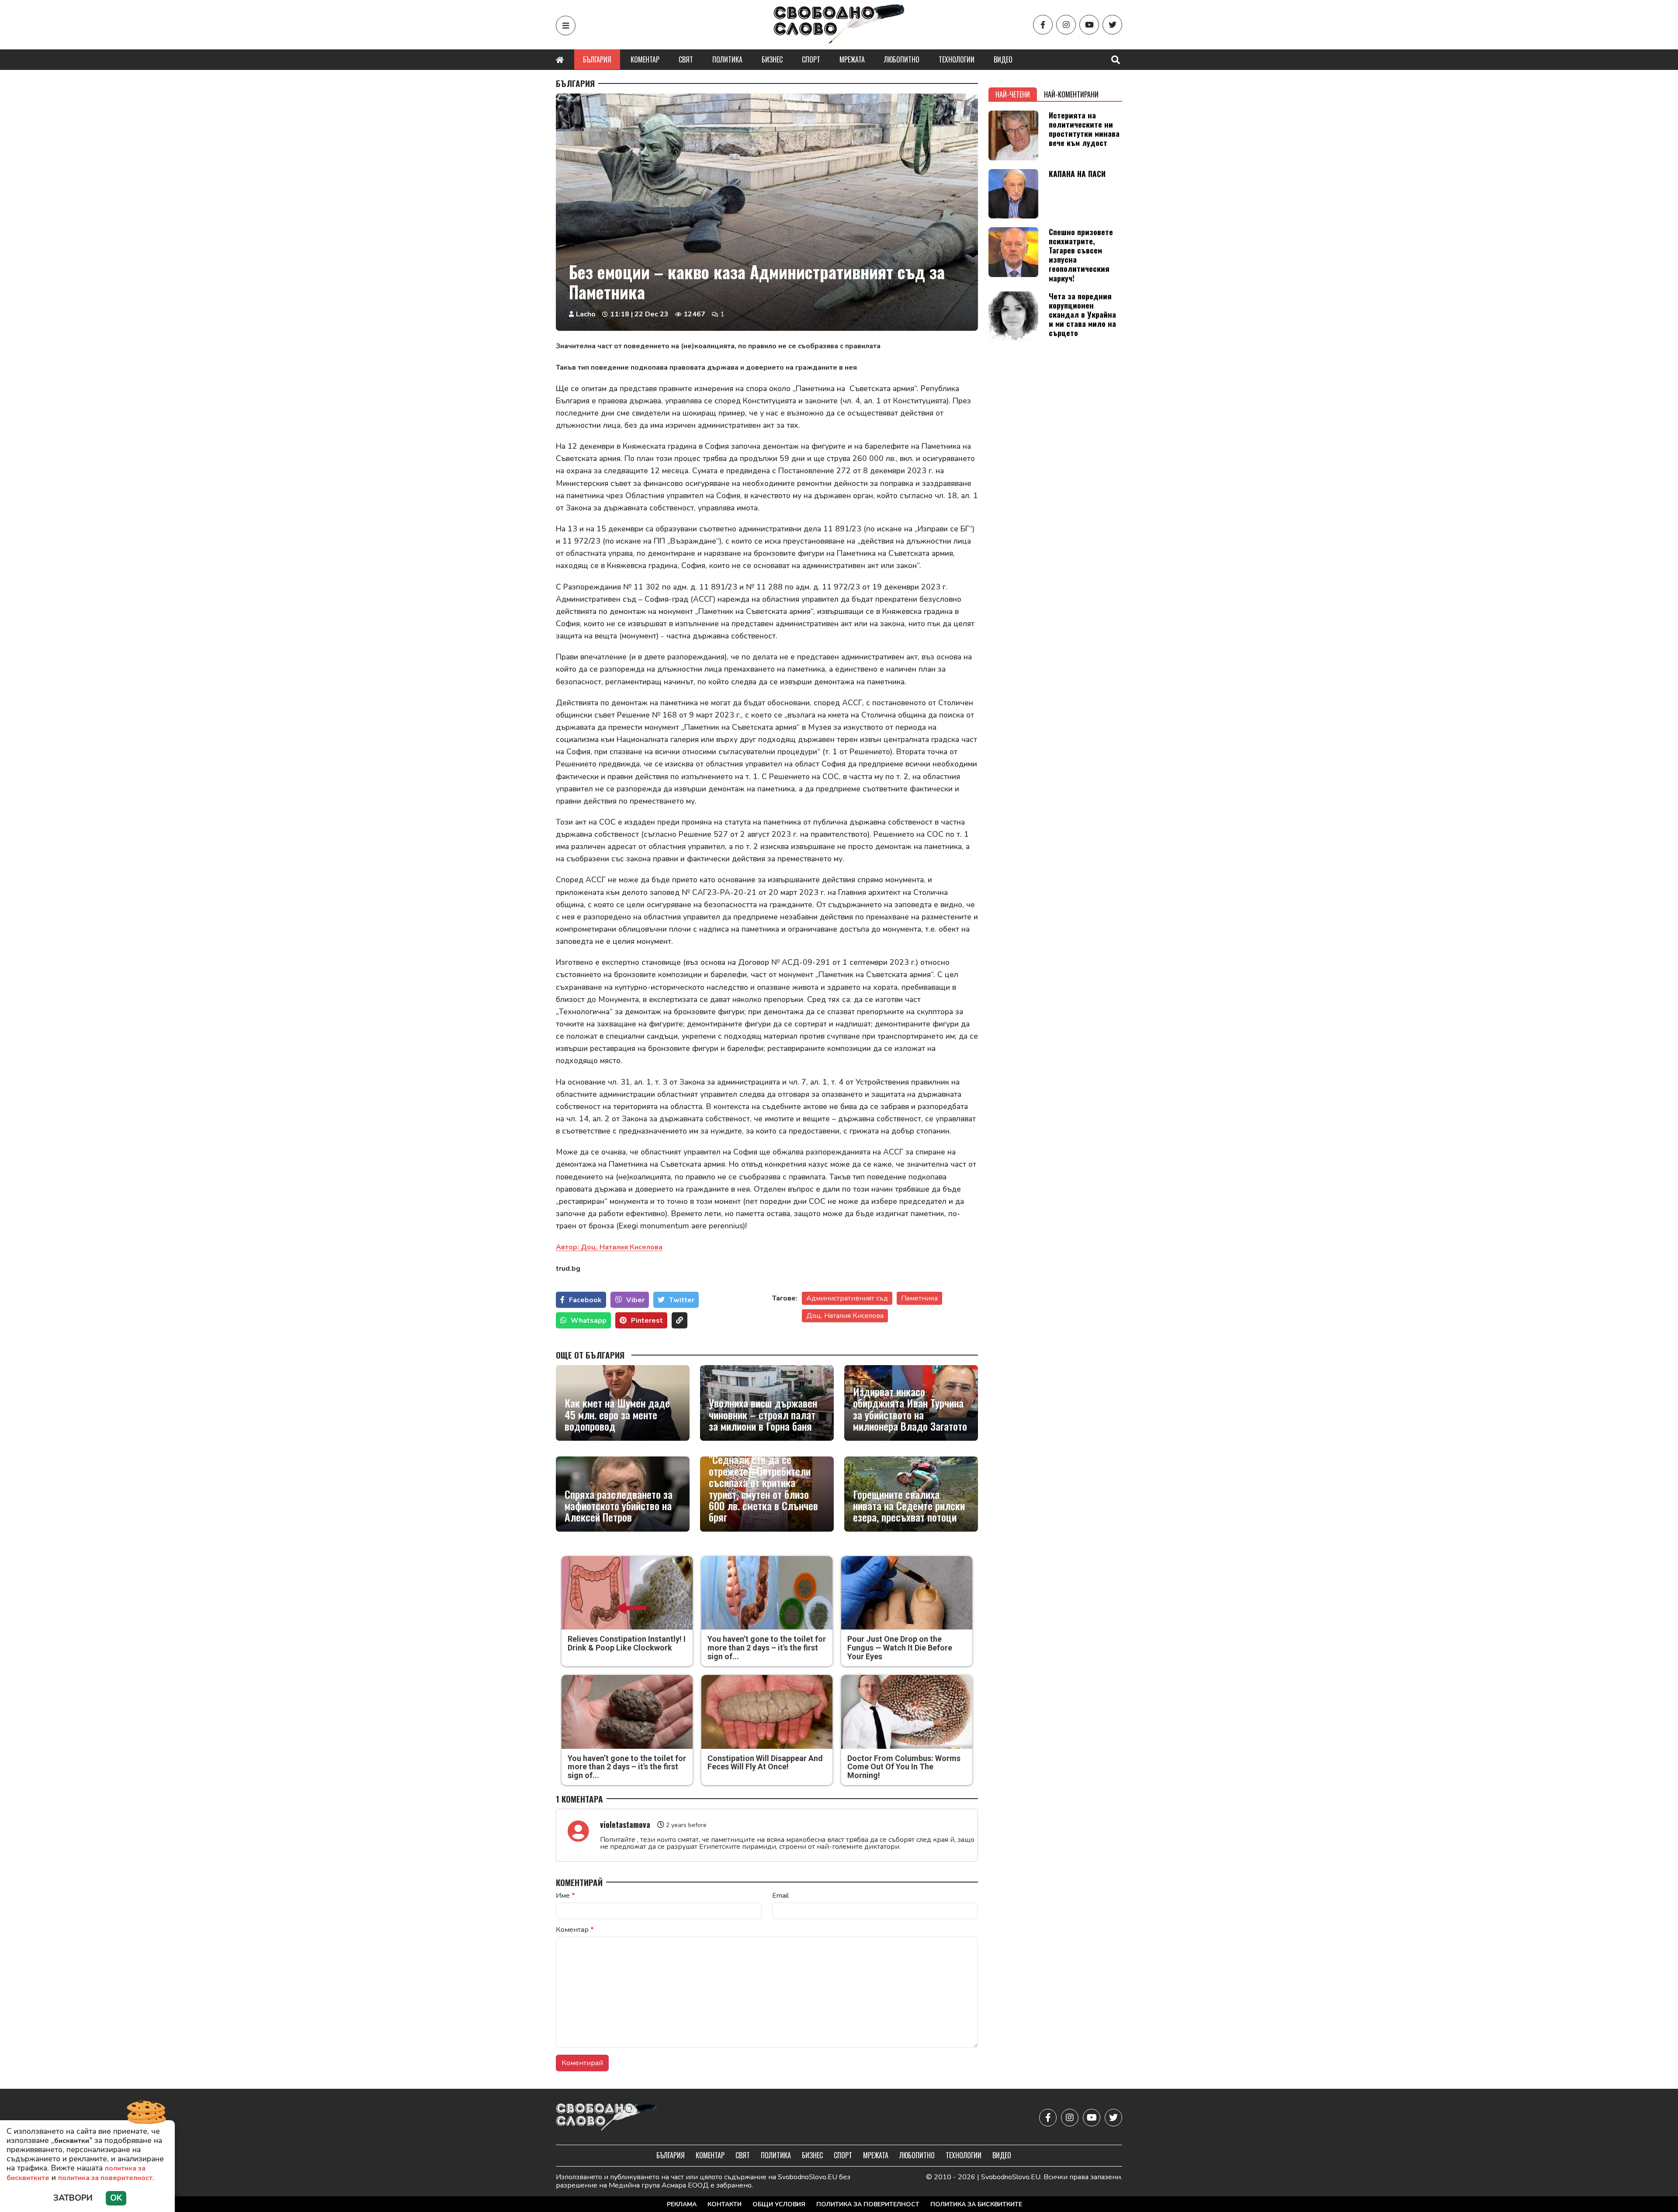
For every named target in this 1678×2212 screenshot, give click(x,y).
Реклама (682, 2204)
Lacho (586, 314)
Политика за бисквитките (976, 2204)
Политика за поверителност (868, 2204)
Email (780, 1896)
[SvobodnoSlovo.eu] (607, 2118)
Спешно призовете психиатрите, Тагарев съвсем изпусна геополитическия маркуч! (1081, 255)
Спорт (811, 59)
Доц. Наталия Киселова (845, 1316)
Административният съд (847, 1298)
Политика (727, 59)
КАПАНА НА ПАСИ (1077, 173)
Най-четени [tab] (1013, 94)
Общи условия (779, 2204)
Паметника (919, 1298)
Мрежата (852, 59)
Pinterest (647, 1321)
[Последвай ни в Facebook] (1043, 25)
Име (565, 1896)
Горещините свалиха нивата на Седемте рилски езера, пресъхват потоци (909, 1506)
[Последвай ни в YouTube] (1089, 25)
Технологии (957, 59)
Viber (635, 1300)
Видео (1003, 59)
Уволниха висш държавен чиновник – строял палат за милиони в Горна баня (763, 1414)
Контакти (725, 2204)
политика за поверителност (105, 2178)
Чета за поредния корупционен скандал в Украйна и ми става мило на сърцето (1082, 314)
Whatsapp (589, 1321)
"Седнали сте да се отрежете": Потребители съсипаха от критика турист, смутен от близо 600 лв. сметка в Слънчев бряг (763, 1488)
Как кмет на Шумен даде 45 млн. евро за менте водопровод (617, 1414)
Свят (686, 59)
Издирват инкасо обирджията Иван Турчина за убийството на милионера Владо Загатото (910, 1409)
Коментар (645, 59)
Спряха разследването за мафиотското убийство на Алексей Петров (619, 1506)
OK (116, 2198)
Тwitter (682, 1300)
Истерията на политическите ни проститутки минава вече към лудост (1084, 129)
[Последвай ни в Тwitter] (1112, 25)
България (597, 59)
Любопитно (902, 59)
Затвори (73, 2198)
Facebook (585, 1300)
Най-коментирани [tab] (1071, 94)
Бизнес (772, 59)
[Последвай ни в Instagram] (1066, 25)
